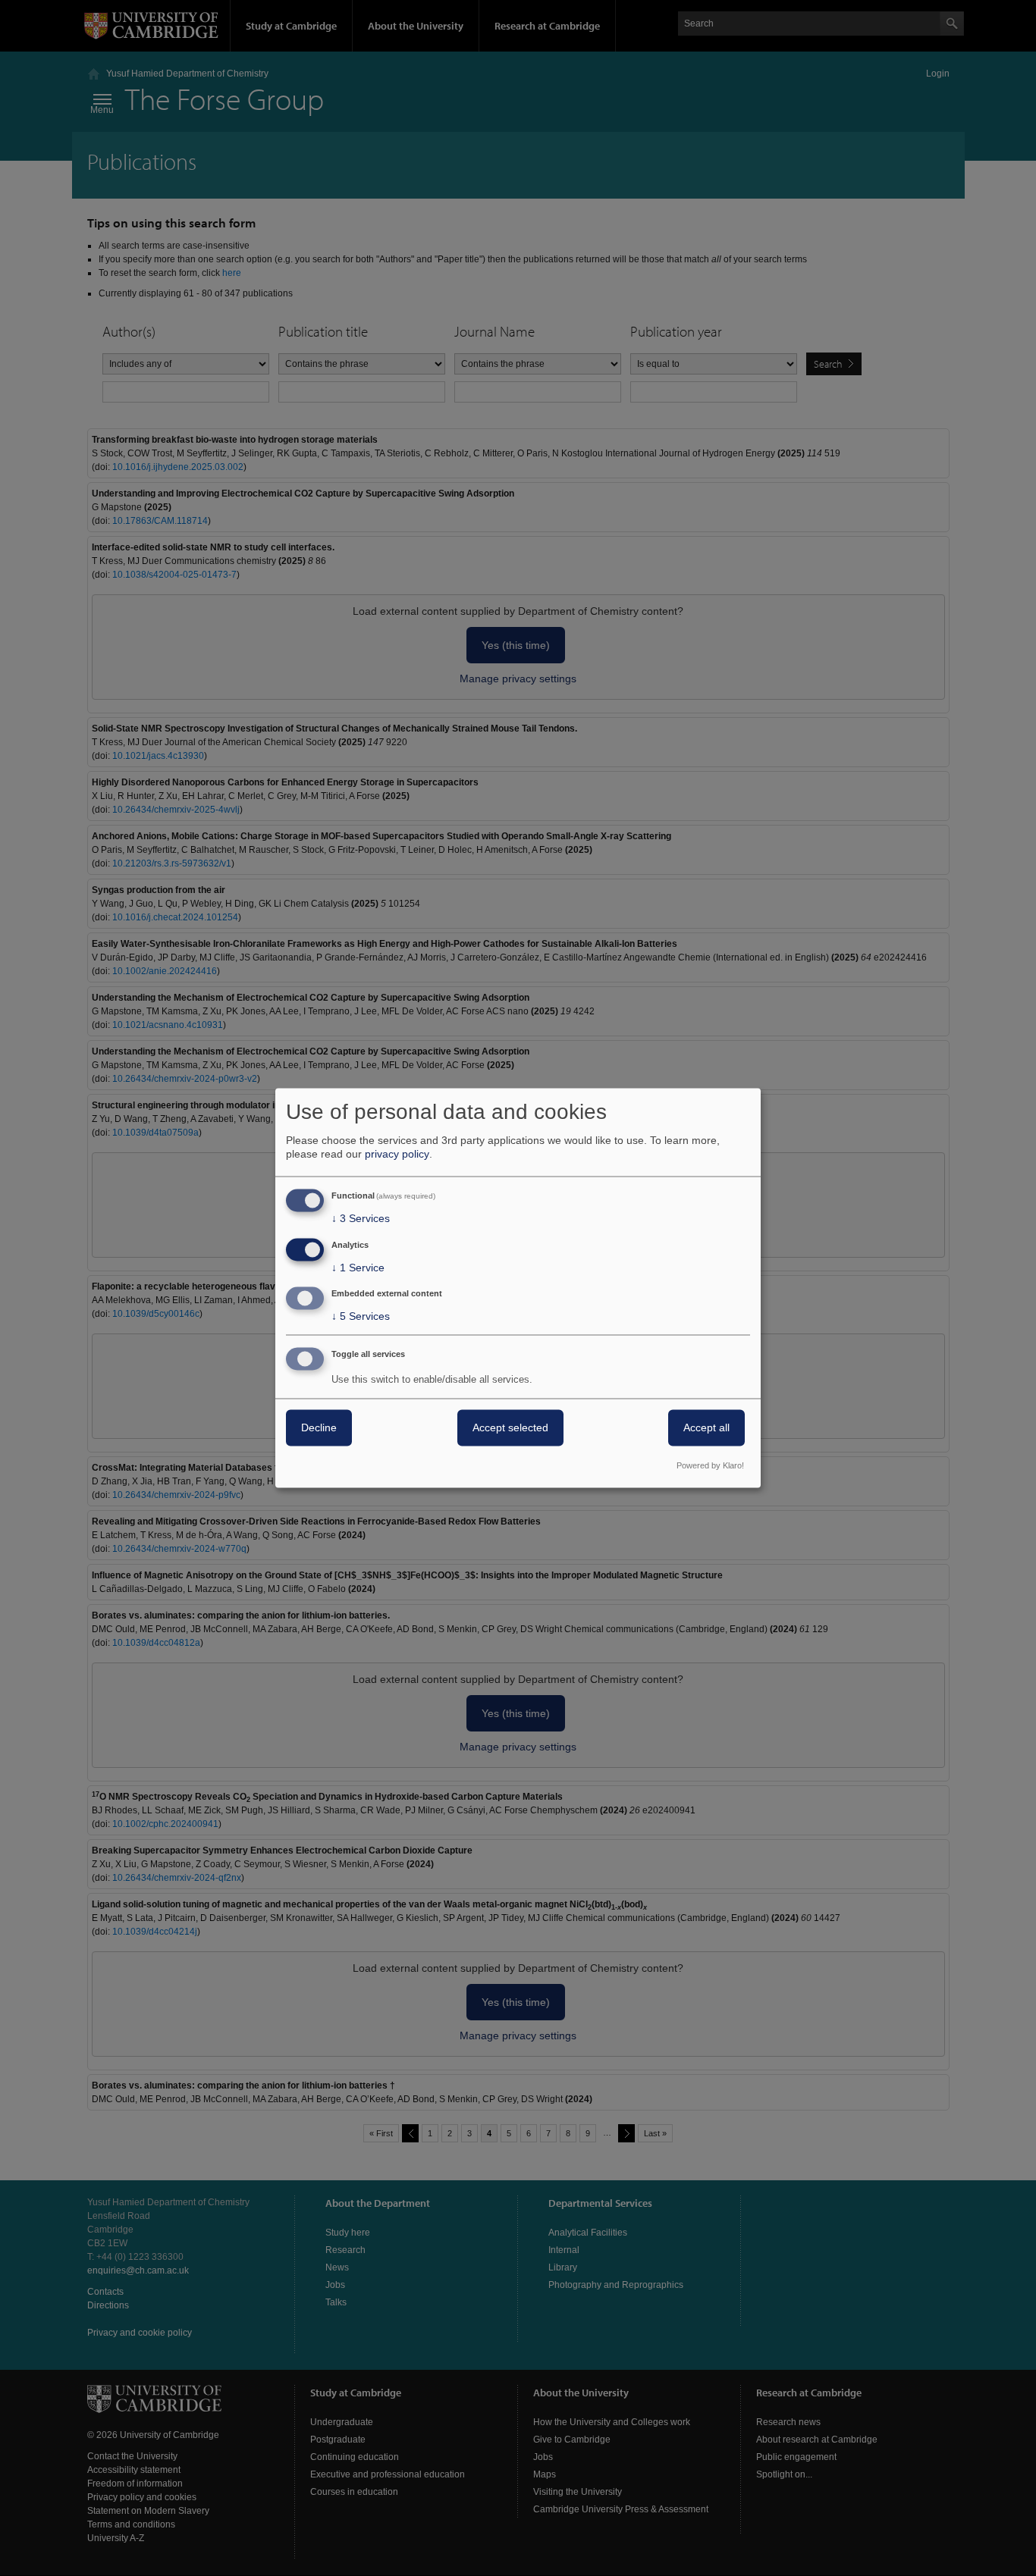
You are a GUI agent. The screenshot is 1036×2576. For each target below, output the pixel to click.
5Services (361, 1317)
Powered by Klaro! (710, 1466)
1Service (358, 1268)
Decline (319, 1428)
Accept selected (510, 1428)
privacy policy (397, 1154)
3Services (361, 1218)
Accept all (706, 1428)
